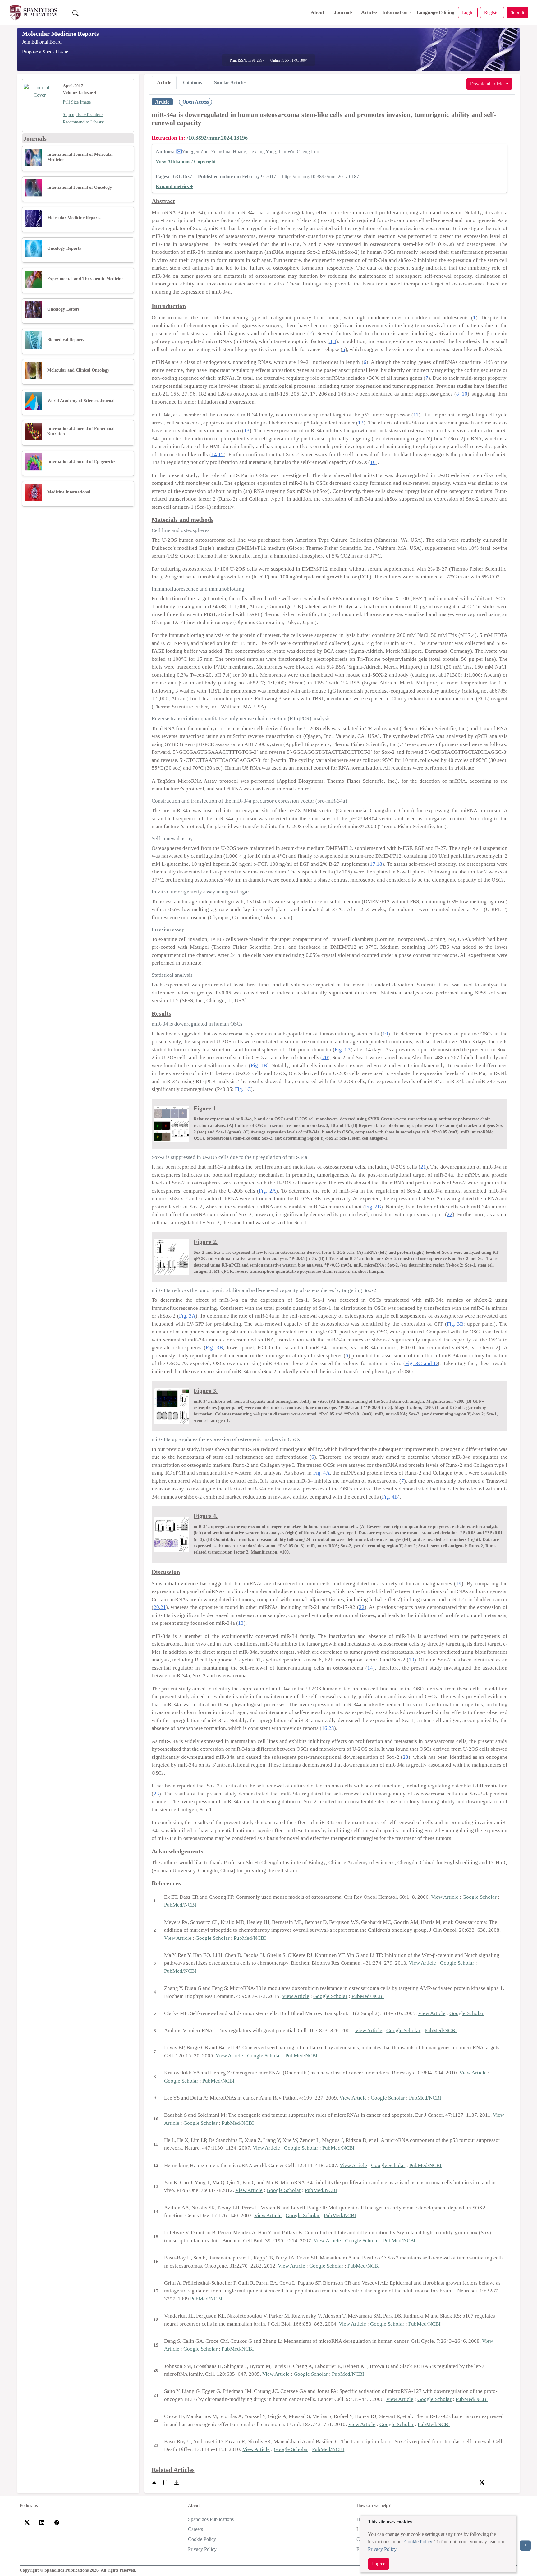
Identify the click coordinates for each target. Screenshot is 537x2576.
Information (395, 12)
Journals (343, 12)
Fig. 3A (187, 1316)
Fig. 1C (243, 1089)
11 (416, 415)
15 (221, 454)
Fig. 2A (267, 1191)
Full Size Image (77, 102)
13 (247, 431)
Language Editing (435, 12)
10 (465, 394)
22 (450, 1214)
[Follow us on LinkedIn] (42, 2522)
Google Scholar (480, 1897)
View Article (445, 1897)
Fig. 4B (390, 1497)
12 (361, 423)
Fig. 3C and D (421, 1363)
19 (385, 1034)
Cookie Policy (418, 2542)
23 (331, 1728)
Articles (369, 12)
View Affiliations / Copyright (186, 162)
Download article (487, 83)
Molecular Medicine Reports (60, 34)
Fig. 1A (343, 1050)
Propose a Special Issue (45, 52)
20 (325, 1057)
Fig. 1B (259, 1066)
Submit (517, 12)
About (318, 12)
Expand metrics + (174, 186)
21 (423, 1167)
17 (373, 864)
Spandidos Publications (211, 2519)
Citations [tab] (193, 83)
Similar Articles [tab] (230, 83)
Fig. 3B (455, 1324)
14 (214, 454)
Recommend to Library (83, 122)
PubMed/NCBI (180, 1905)
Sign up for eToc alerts (83, 115)
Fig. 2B (373, 1207)
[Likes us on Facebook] (57, 2522)
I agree (379, 2564)
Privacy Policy (382, 2549)
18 (379, 864)
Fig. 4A (321, 1473)
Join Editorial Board (42, 42)
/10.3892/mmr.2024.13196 (217, 138)
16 (373, 462)
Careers (195, 2529)
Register (492, 12)
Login (468, 12)
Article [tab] (164, 83)
